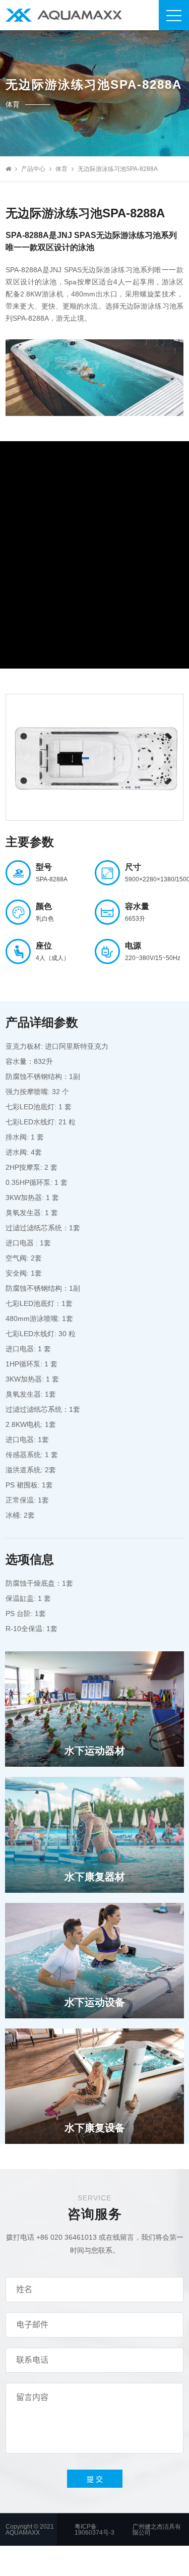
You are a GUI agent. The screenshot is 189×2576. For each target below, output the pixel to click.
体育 (61, 169)
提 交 (95, 2479)
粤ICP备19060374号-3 (94, 2530)
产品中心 (33, 169)
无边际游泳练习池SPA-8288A (118, 169)
